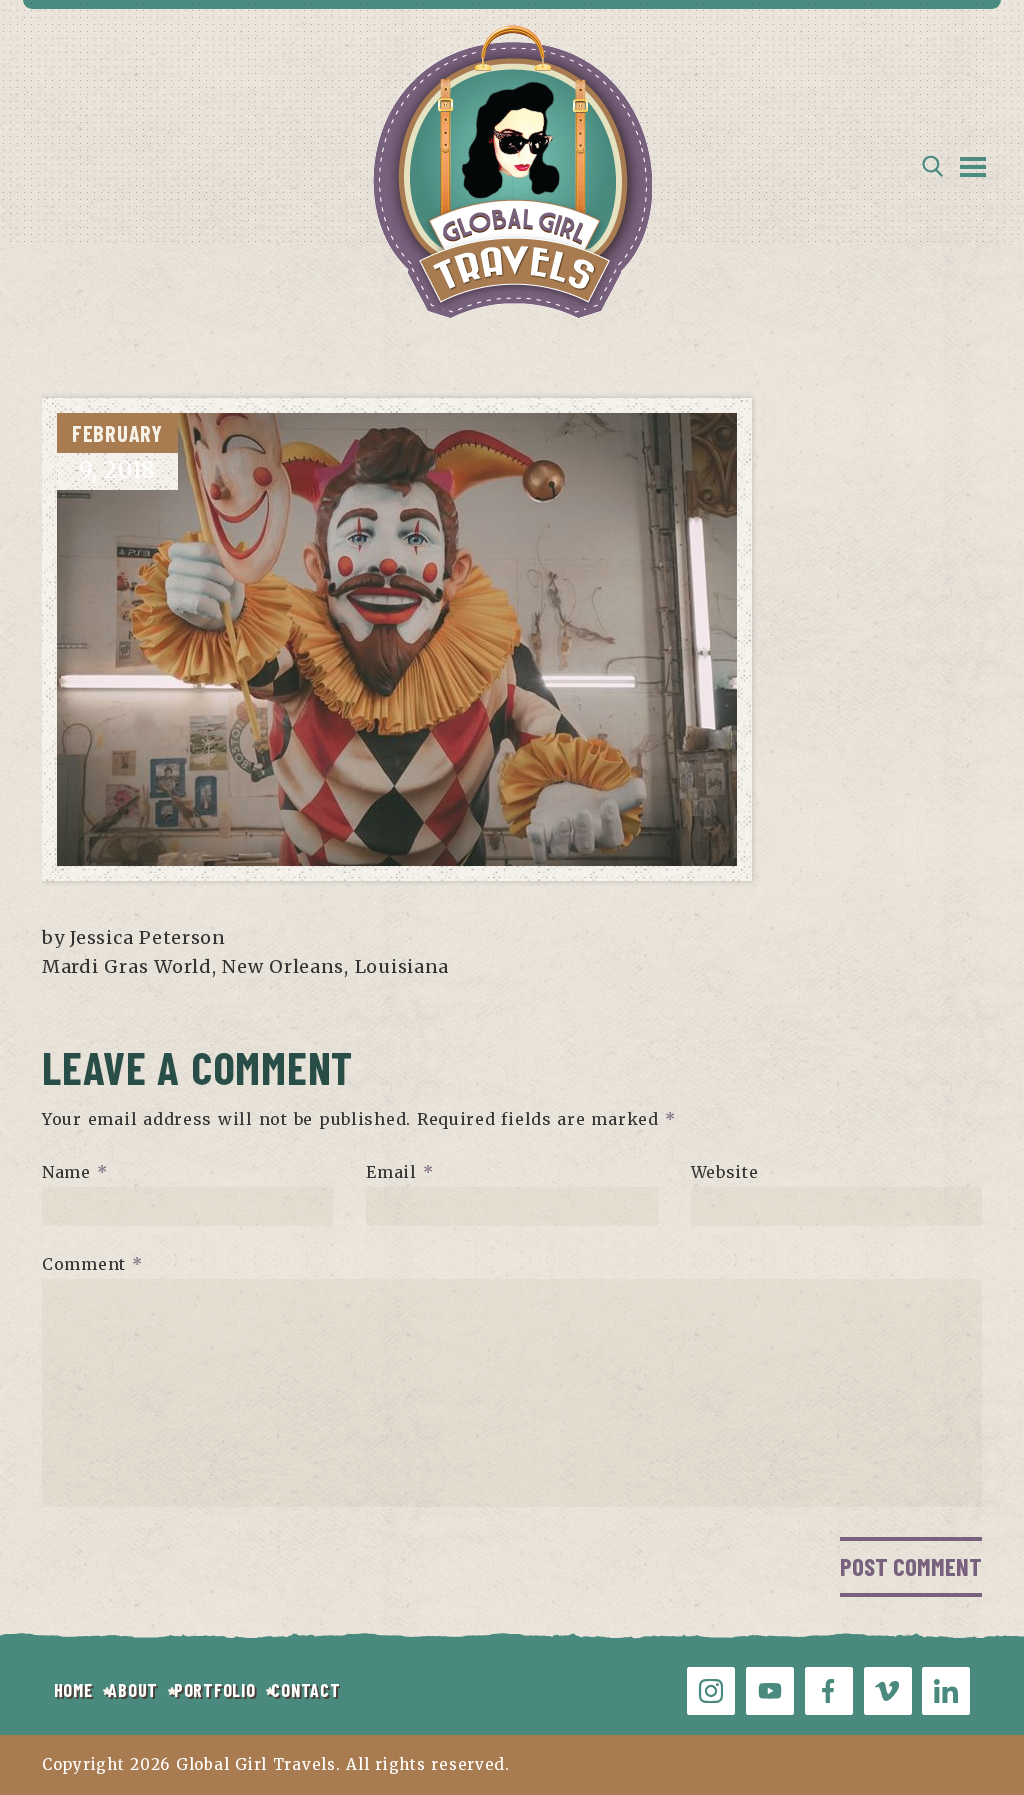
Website (725, 1172)
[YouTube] (770, 1691)
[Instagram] (711, 1691)
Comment (92, 1264)
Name (74, 1172)
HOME (73, 1690)
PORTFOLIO (214, 1690)
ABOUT (133, 1690)
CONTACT (305, 1690)
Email (399, 1172)
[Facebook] (829, 1691)
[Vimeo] (888, 1691)
